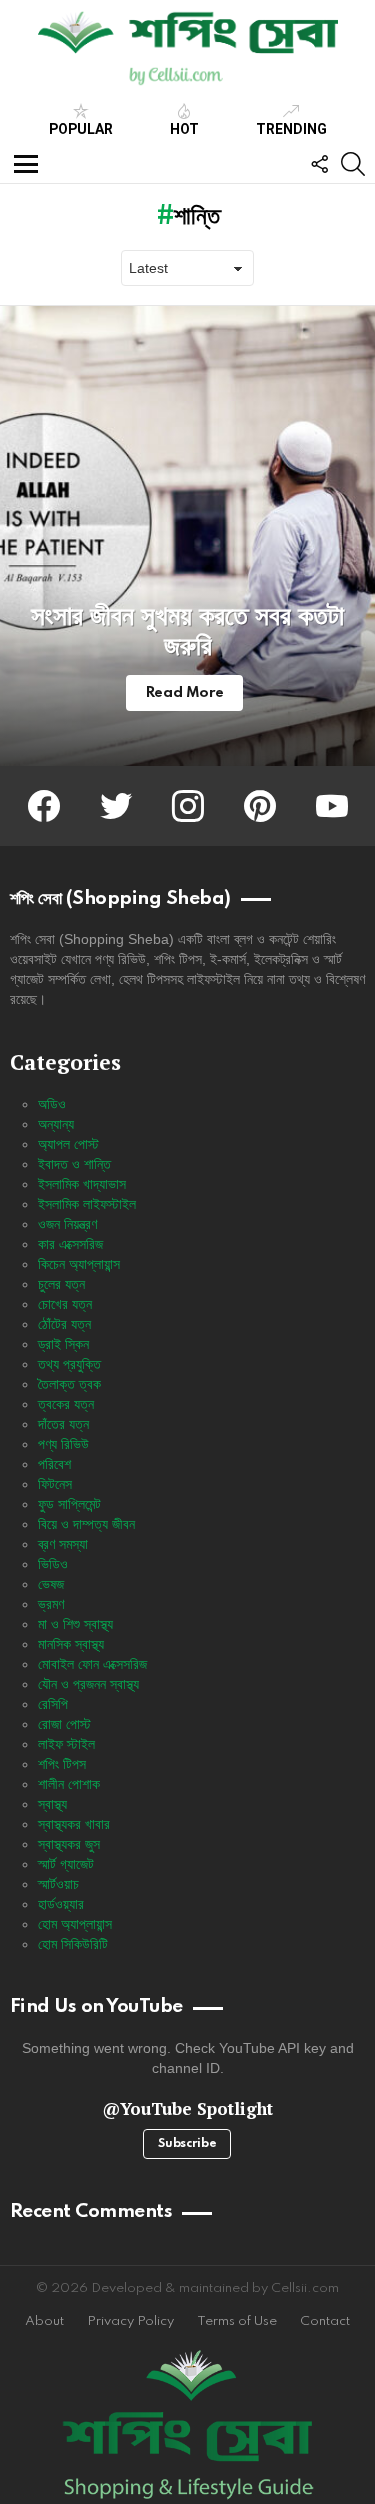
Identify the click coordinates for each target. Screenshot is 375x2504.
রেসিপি (53, 1704)
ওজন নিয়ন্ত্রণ (67, 1224)
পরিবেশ (54, 1464)
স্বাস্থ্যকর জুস (69, 1844)
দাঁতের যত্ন (63, 1424)
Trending (291, 129)
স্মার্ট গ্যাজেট (66, 1864)
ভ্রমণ (51, 1604)
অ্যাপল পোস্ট (68, 1144)
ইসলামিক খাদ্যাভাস (82, 1184)
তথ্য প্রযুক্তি (69, 1364)
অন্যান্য (56, 1124)
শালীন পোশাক (69, 1784)
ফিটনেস (55, 1484)
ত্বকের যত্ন (66, 1404)
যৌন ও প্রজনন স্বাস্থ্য (88, 1684)
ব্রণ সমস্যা (63, 1544)
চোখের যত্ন (65, 1304)
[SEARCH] (353, 164)
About (44, 2321)
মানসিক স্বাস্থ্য (71, 1644)
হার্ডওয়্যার (61, 1904)
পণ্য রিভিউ (63, 1444)
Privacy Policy (130, 2321)
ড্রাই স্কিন (63, 1344)
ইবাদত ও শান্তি (74, 1164)
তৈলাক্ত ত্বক (69, 1384)
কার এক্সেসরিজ (70, 1244)
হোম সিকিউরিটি (73, 1944)
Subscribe (187, 2144)
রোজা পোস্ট (64, 1724)
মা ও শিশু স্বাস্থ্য (75, 1624)
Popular (81, 129)
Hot (184, 129)
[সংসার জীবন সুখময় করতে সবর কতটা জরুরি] (187, 536)
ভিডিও (53, 1564)
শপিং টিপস (62, 1764)
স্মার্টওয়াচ (58, 1884)
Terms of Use (237, 2321)
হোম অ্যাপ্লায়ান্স (75, 1924)
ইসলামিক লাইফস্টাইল (87, 1204)
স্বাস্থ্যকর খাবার (74, 1824)
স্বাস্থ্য (52, 1804)
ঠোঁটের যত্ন (64, 1324)
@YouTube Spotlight (187, 2108)
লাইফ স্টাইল (66, 1744)
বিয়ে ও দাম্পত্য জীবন (86, 1524)
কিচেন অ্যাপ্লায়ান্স (79, 1264)
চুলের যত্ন (61, 1284)
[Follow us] (319, 164)
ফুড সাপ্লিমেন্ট (69, 1504)
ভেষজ (51, 1584)
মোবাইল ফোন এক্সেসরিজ (92, 1664)
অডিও (52, 1104)
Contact (325, 2321)
